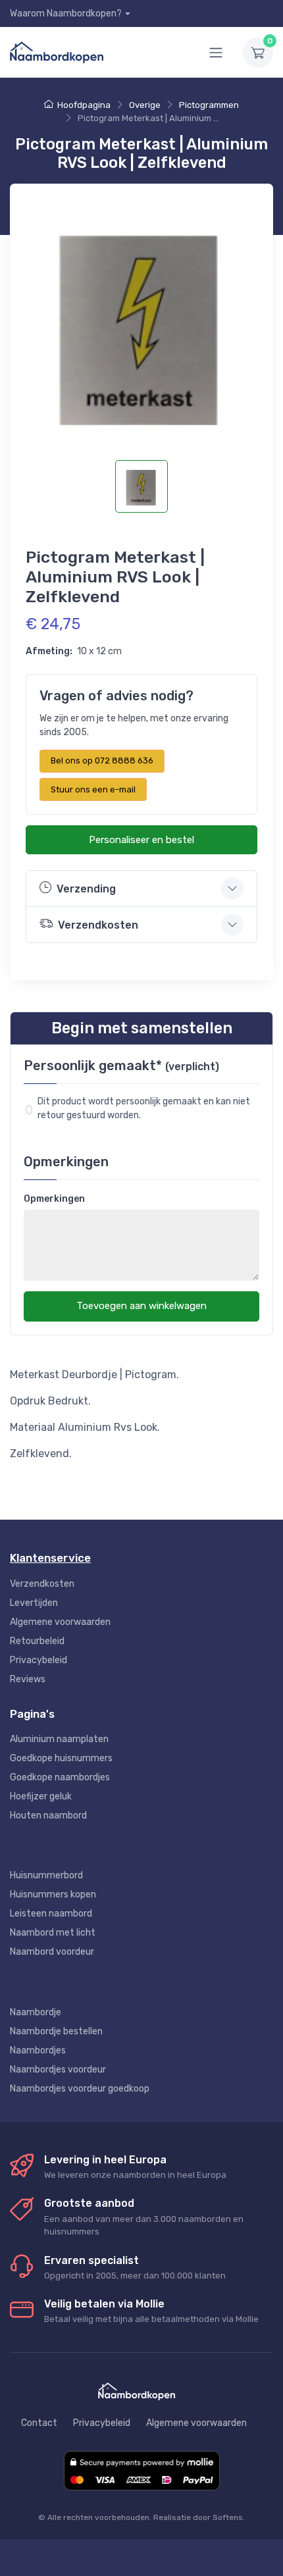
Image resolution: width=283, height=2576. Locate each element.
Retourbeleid (37, 1641)
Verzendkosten (42, 1584)
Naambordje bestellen (56, 2031)
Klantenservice (50, 1558)
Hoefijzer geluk (41, 1796)
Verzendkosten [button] (98, 925)
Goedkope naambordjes (60, 1777)
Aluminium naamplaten (59, 1739)
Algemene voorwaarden (60, 1622)
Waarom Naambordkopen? (66, 13)
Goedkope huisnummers (61, 1758)
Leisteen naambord (51, 1914)
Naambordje (36, 2012)
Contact (39, 2423)
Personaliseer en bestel (141, 840)
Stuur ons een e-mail (93, 789)
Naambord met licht (53, 1933)
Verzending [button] (86, 889)
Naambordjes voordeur (58, 2070)
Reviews (28, 1679)
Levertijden (34, 1603)
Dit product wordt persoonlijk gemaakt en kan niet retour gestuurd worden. (145, 1108)
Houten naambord (48, 1816)
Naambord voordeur (52, 1952)
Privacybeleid (39, 1660)
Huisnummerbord (46, 1875)
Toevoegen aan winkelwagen (141, 1306)
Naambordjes (38, 2050)
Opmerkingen (54, 1199)
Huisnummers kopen (53, 1894)
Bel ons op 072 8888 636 (102, 760)
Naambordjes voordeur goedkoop (80, 2089)
